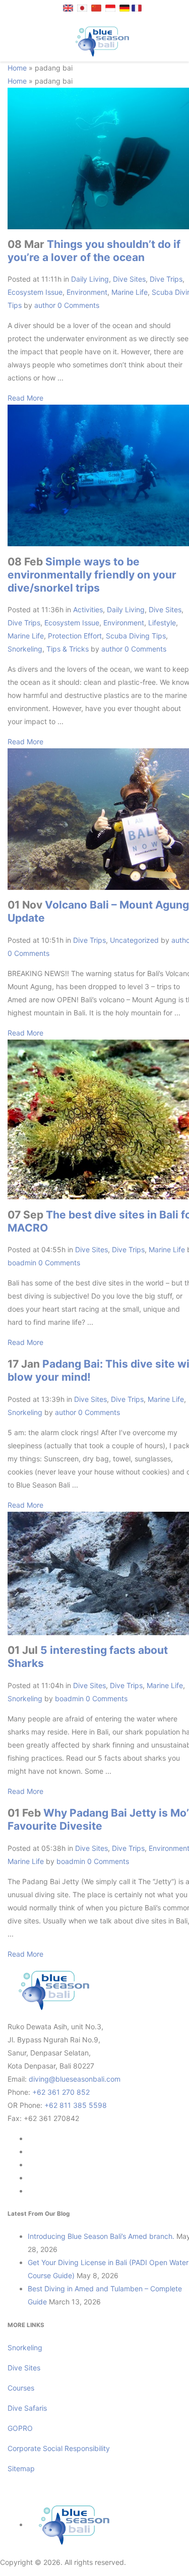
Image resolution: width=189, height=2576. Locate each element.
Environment (87, 292)
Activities (88, 609)
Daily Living (90, 279)
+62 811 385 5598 (76, 2105)
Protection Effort (75, 636)
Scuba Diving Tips (136, 636)
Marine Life (130, 292)
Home (17, 68)
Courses (21, 2388)
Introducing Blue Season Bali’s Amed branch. (101, 2236)
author (45, 305)
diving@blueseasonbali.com (75, 2079)
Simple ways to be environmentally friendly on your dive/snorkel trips (92, 575)
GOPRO (20, 2428)
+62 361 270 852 (61, 2092)
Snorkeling (25, 649)
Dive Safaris (27, 2408)
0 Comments (78, 305)
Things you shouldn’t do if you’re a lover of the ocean (94, 251)
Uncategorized (134, 940)
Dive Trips (166, 279)
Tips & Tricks (68, 649)
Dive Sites (129, 279)
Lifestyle (162, 623)
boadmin (22, 1263)
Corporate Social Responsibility (60, 2448)
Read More (25, 398)
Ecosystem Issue (35, 292)
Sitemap (21, 2468)
